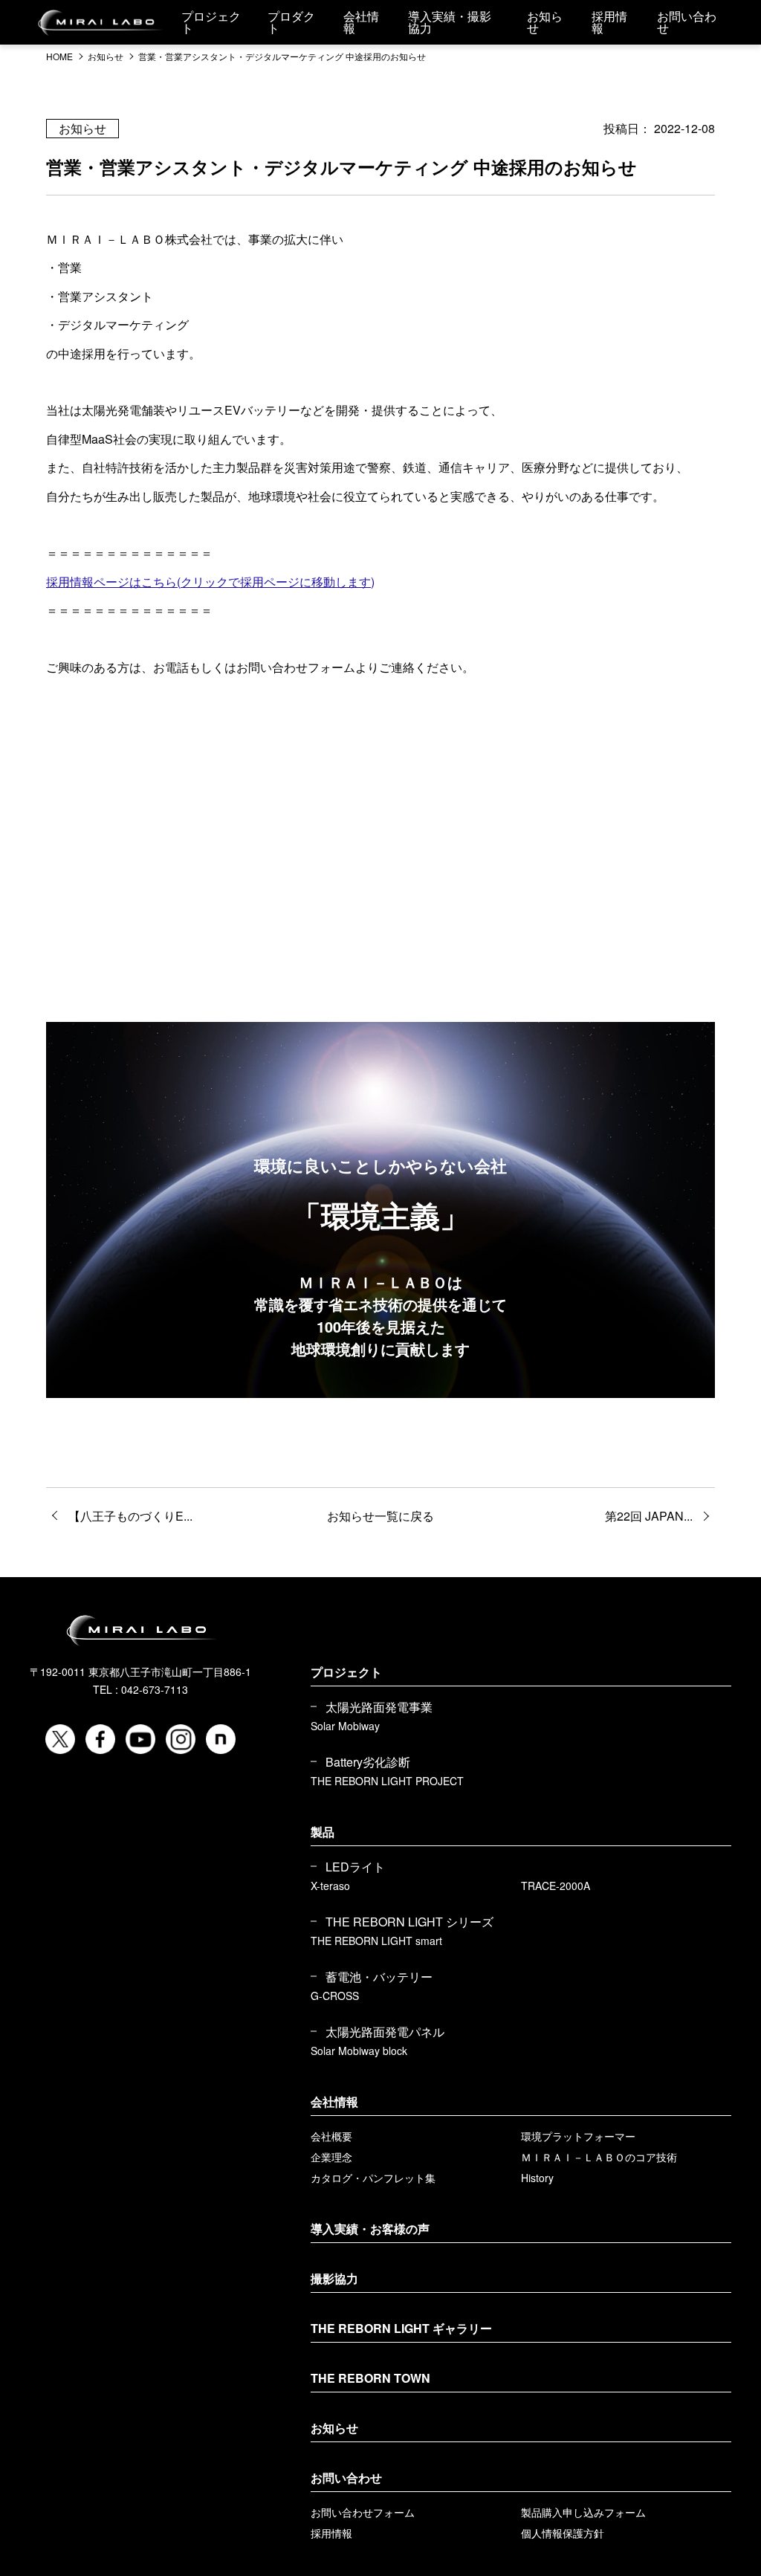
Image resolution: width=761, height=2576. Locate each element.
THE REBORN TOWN (370, 2378)
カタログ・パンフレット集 (373, 2178)
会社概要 (331, 2136)
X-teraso (330, 1886)
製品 (323, 1832)
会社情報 (334, 2101)
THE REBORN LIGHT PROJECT (387, 1781)
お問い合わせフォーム (363, 2512)
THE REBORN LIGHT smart (376, 1941)
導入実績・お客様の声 (370, 2229)
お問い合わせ (346, 2478)
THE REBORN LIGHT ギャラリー (401, 2328)
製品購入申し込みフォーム (583, 2512)
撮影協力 (334, 2278)
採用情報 (331, 2533)
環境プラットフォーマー (578, 2136)
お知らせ (334, 2428)
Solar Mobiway (345, 1726)
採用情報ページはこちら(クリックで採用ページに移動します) (210, 582)
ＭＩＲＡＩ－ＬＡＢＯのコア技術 (599, 2157)
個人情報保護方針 (563, 2533)
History (537, 2178)
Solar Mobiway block (359, 2051)
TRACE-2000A (556, 1886)
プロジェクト (346, 1672)
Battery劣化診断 (368, 1762)
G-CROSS (335, 1996)
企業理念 (331, 2157)
